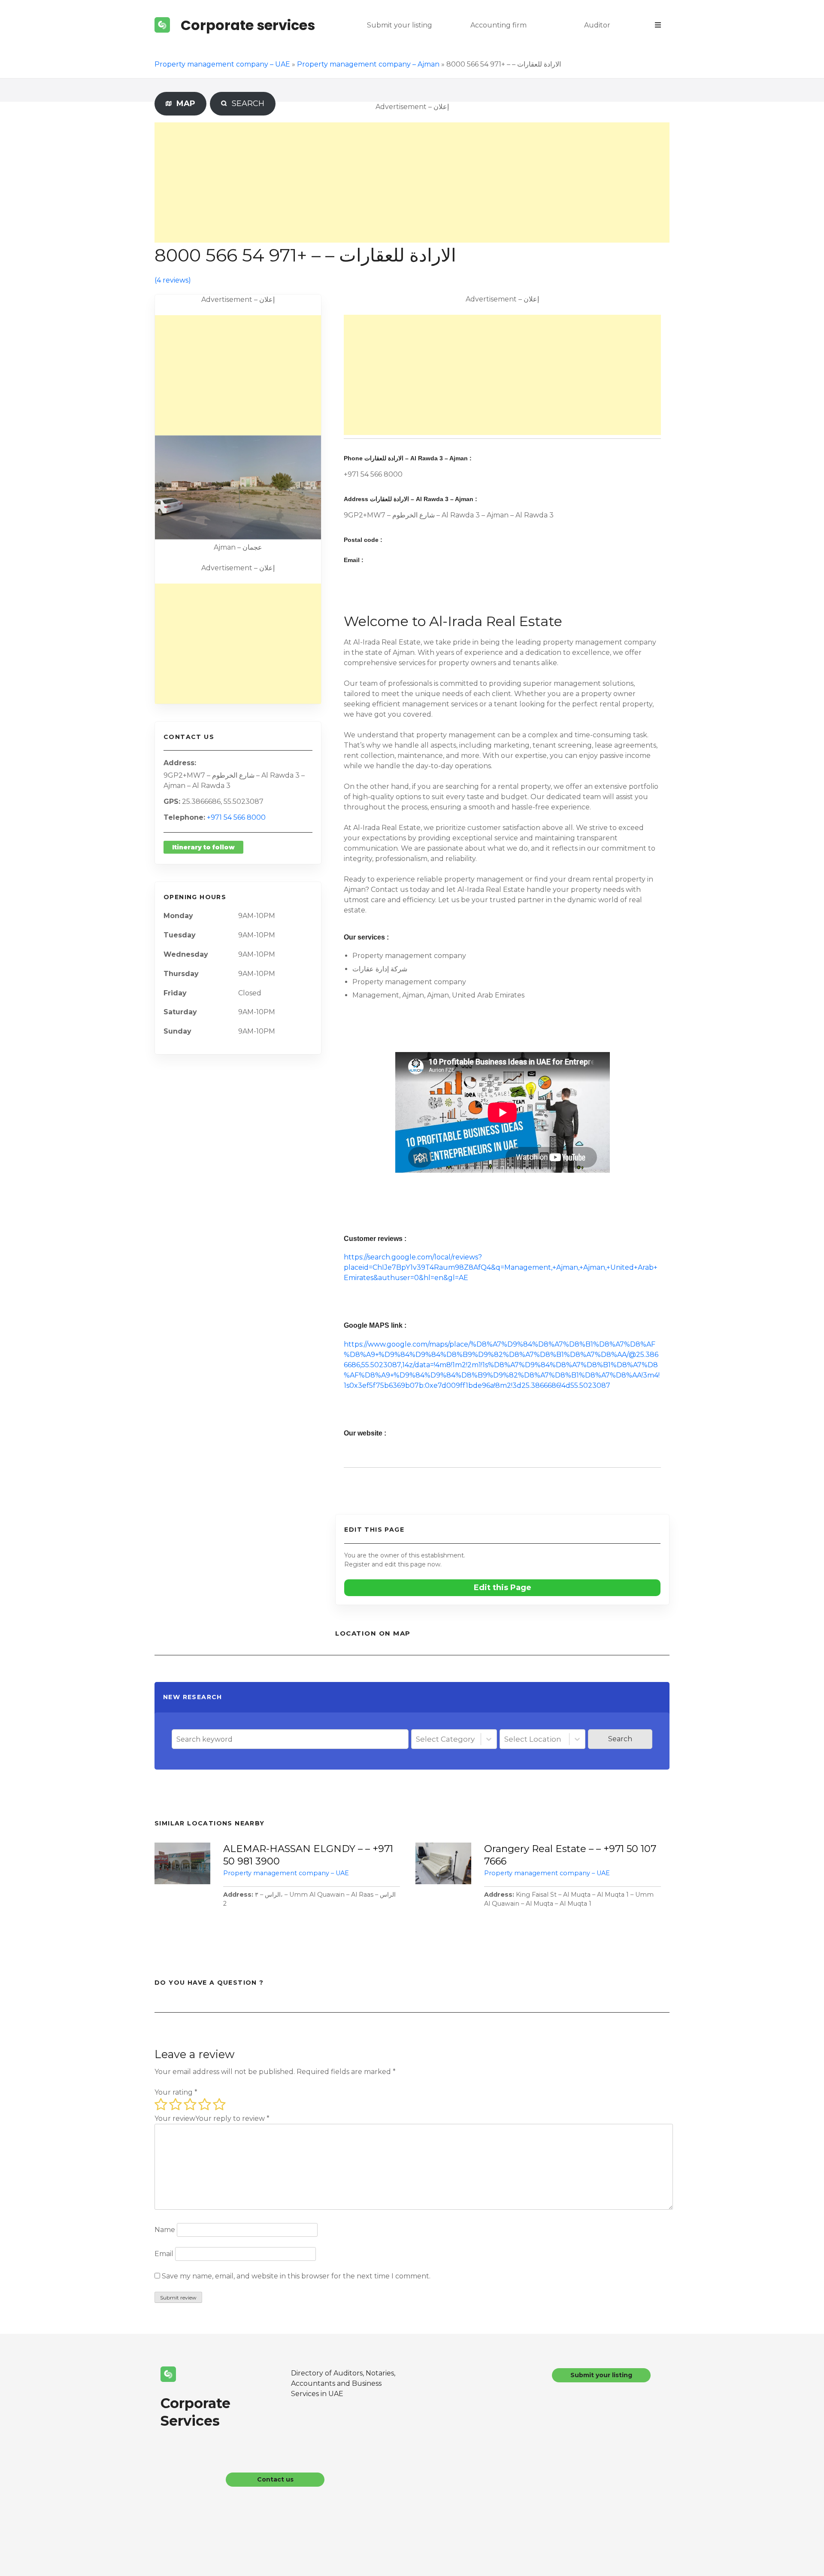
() (173, 280)
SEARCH (246, 103)
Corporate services (248, 25)
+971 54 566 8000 (236, 817)
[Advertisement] (412, 182)
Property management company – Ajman (368, 64)
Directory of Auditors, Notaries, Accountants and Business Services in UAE (343, 2383)
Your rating (176, 2092)
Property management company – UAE (222, 64)
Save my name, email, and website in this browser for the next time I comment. (296, 2276)
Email (164, 2254)
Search (620, 1739)
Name (165, 2230)
